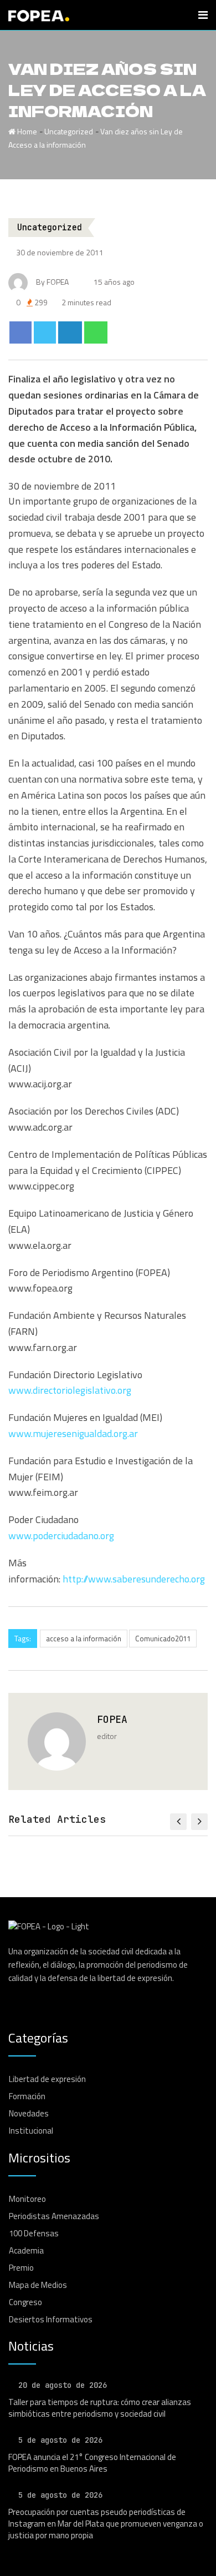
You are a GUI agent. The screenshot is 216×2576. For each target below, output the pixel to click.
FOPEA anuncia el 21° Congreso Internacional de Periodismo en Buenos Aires (92, 2463)
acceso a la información (84, 1639)
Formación (27, 2096)
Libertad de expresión (47, 2079)
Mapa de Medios (38, 2285)
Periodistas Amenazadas (54, 2216)
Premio (21, 2268)
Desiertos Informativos (51, 2319)
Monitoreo (27, 2199)
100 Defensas (34, 2233)
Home (26, 131)
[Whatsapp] (96, 332)
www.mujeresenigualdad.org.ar (73, 1433)
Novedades (29, 2113)
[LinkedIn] (70, 332)
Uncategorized (69, 131)
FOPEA (112, 1719)
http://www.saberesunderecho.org (134, 1579)
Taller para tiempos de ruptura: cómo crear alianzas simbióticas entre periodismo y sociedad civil (100, 2408)
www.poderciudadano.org (61, 1536)
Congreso (25, 2302)
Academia (26, 2250)
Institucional (31, 2131)
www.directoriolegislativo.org (70, 1390)
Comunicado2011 (163, 1639)
